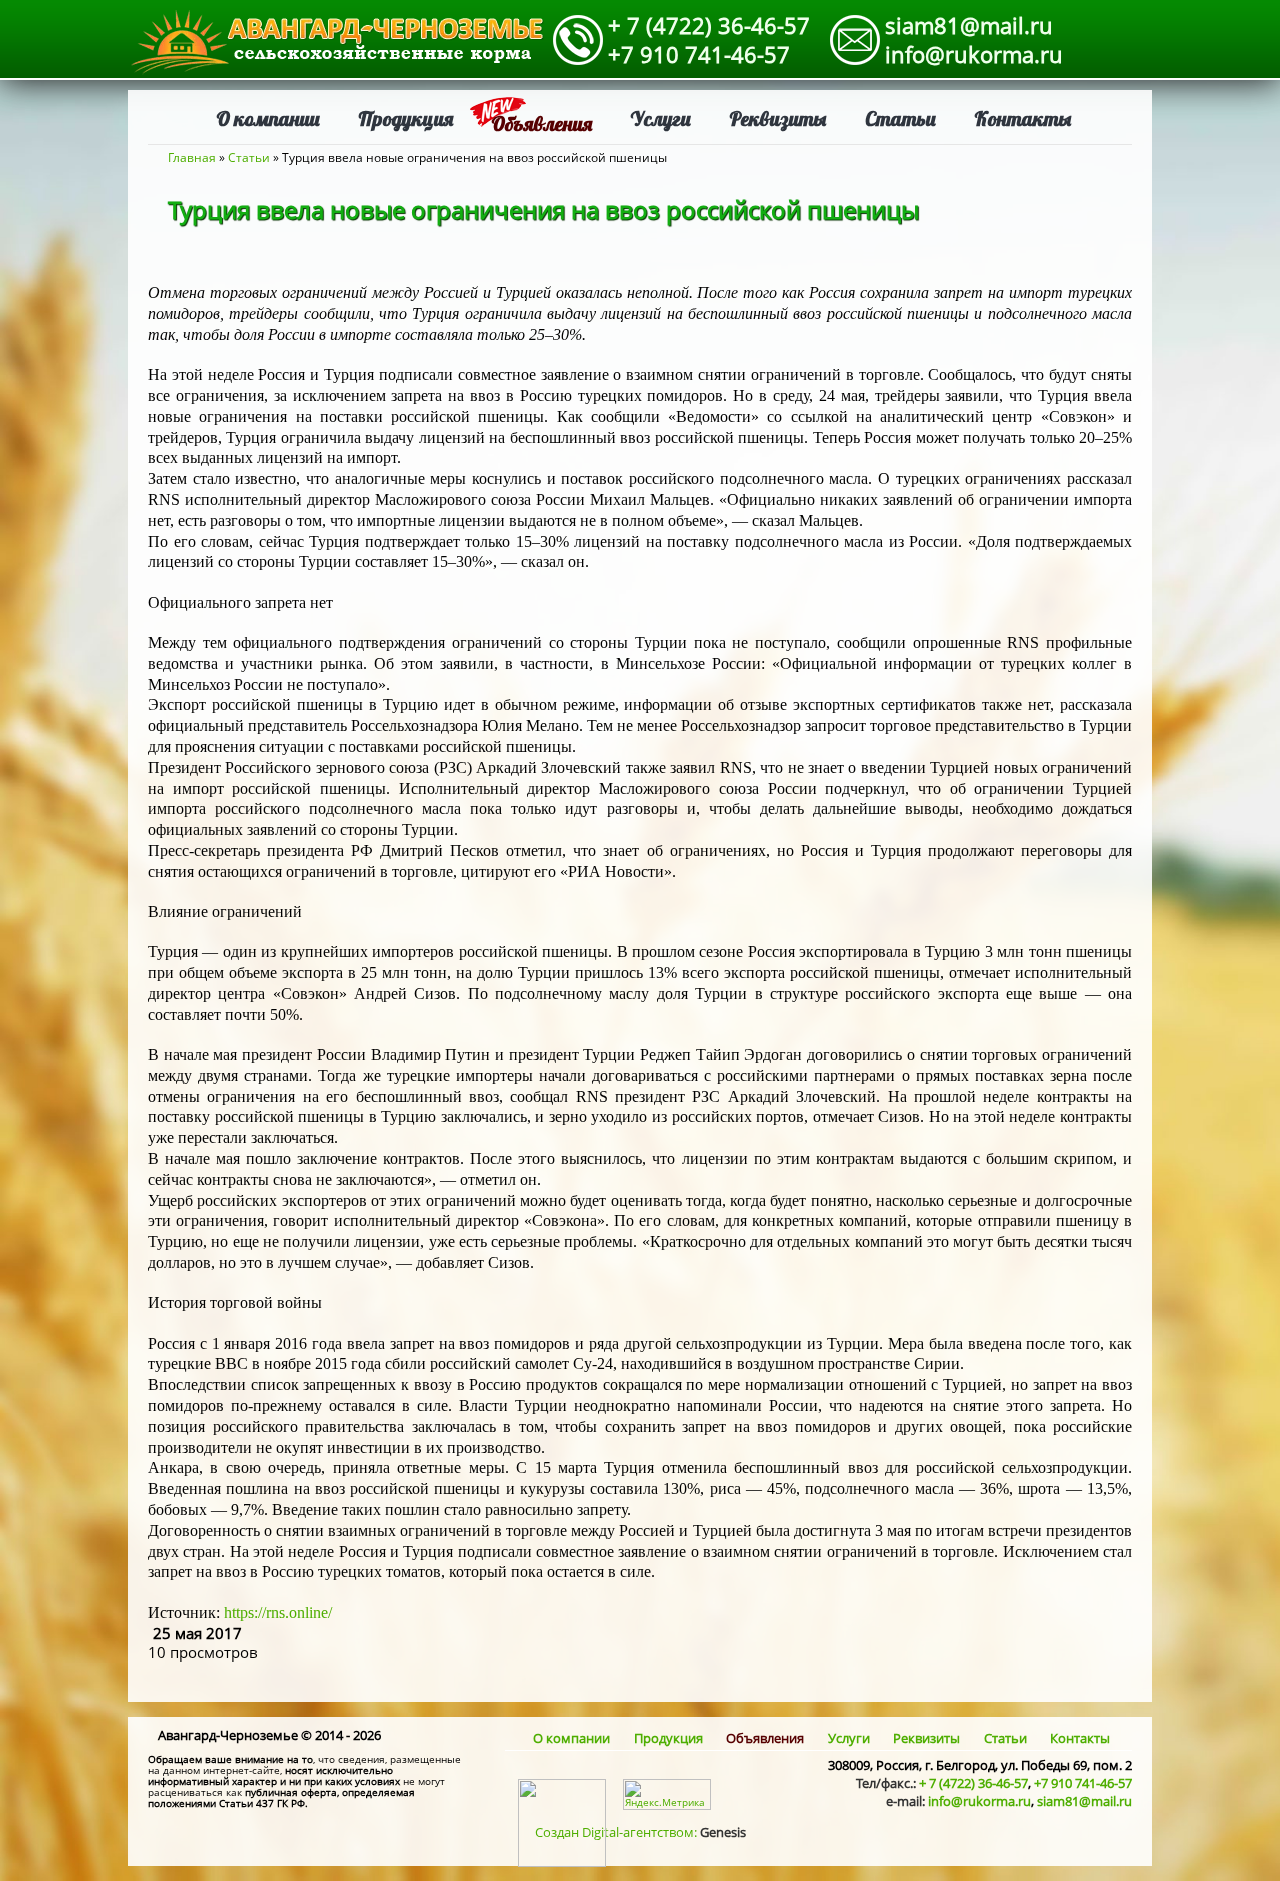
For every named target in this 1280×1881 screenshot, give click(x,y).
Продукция (405, 118)
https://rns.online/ (280, 1612)
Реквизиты (778, 118)
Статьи (900, 118)
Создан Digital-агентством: (640, 1832)
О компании (268, 118)
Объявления (541, 123)
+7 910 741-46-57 (699, 54)
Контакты (1023, 118)
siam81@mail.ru (969, 25)
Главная (192, 157)
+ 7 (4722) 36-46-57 (709, 25)
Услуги (660, 118)
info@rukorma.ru (974, 54)
